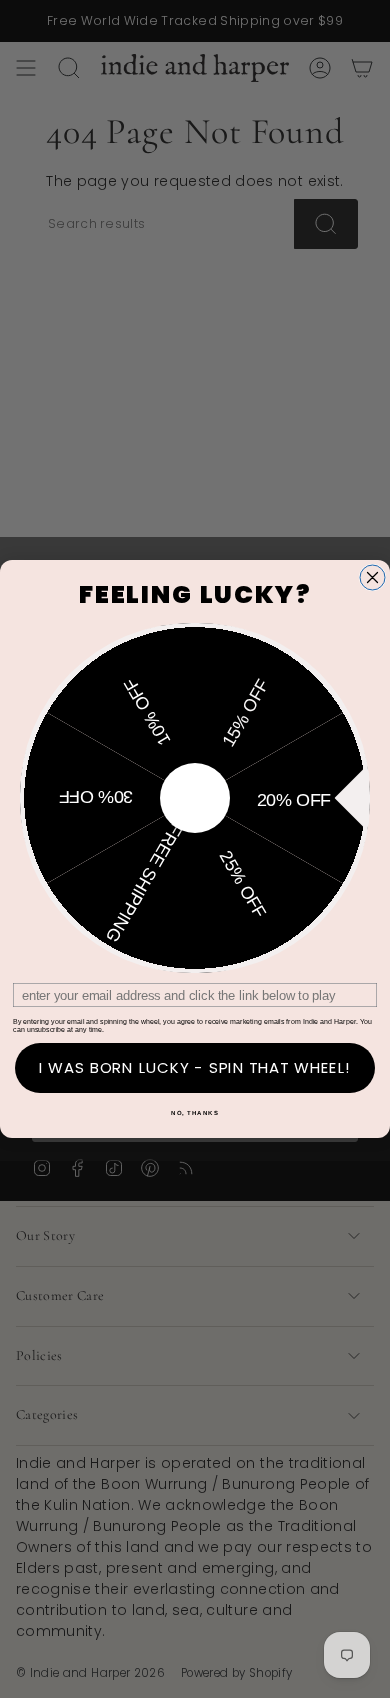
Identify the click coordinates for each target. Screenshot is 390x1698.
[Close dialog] (372, 577)
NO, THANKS (195, 1113)
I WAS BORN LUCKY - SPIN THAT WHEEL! (195, 1068)
